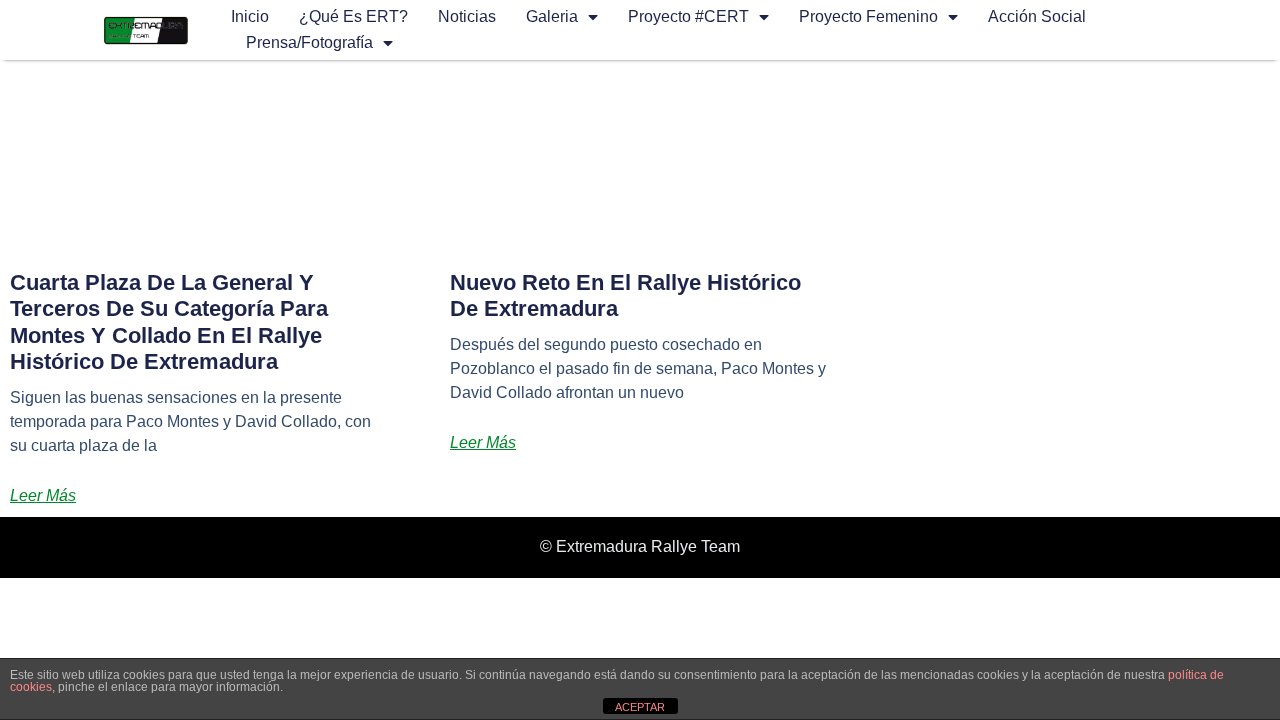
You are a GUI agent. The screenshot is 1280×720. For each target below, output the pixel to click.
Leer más (43, 495)
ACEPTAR (640, 707)
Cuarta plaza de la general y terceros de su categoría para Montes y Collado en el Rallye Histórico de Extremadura (169, 322)
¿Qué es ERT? (353, 16)
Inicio (250, 16)
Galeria (552, 16)
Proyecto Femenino (868, 16)
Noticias (467, 16)
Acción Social (1037, 16)
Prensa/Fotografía (309, 42)
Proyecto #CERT (688, 16)
